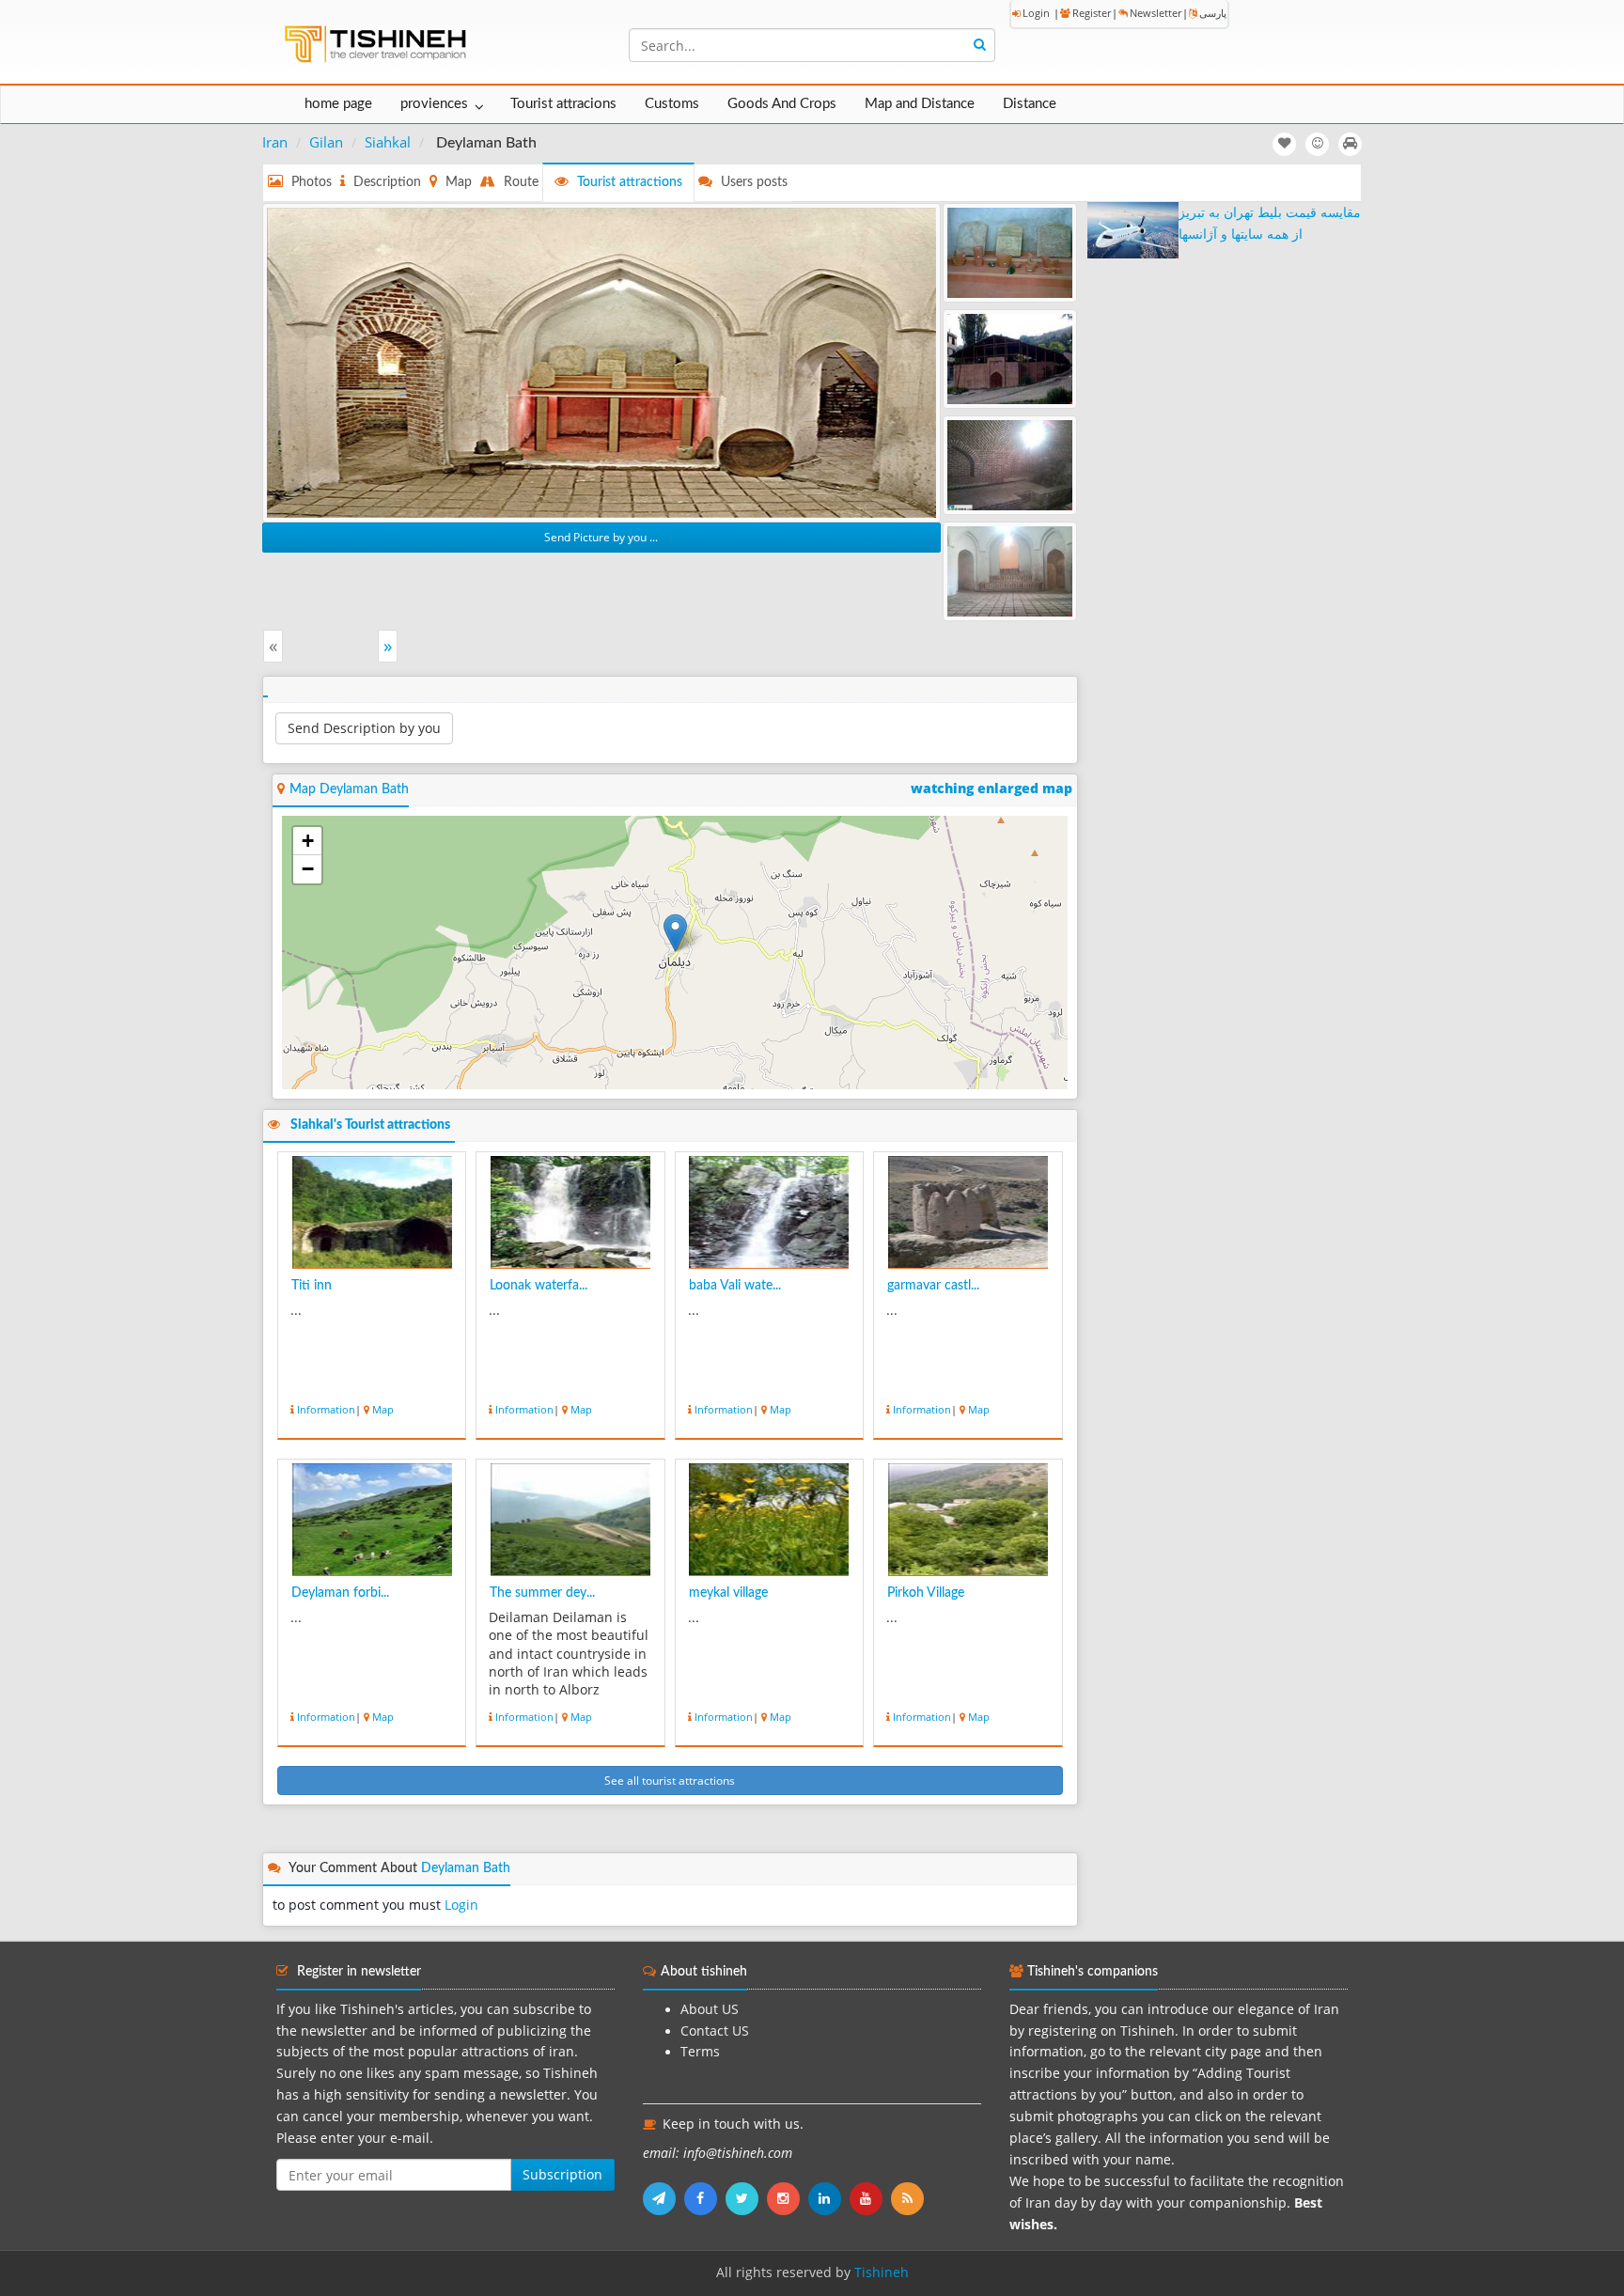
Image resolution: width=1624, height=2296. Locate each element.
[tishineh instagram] (788, 2198)
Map (383, 1409)
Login (1036, 13)
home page (338, 104)
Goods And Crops (782, 104)
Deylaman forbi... (340, 1593)
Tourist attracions (563, 104)
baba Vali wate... (735, 1286)
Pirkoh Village (926, 1593)
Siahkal (388, 142)
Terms (700, 2052)
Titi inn (312, 1286)
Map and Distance (920, 104)
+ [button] (308, 841)
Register (1092, 13)
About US (710, 2009)
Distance (1030, 104)
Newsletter (1156, 13)
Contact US (715, 2031)
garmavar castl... (933, 1286)
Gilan (326, 142)
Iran (275, 142)
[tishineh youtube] (870, 2198)
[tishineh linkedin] (829, 2198)
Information (326, 1409)
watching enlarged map (992, 789)
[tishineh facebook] (705, 2198)
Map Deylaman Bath (349, 789)
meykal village (728, 1593)
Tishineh (882, 2273)
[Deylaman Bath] (601, 361)
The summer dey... (542, 1593)
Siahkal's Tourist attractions (370, 1125)
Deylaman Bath (466, 1868)
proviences (434, 104)
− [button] (308, 869)
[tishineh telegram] (664, 2198)
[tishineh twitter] (746, 2198)
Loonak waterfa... (539, 1286)
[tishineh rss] (910, 2198)
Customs (672, 104)
